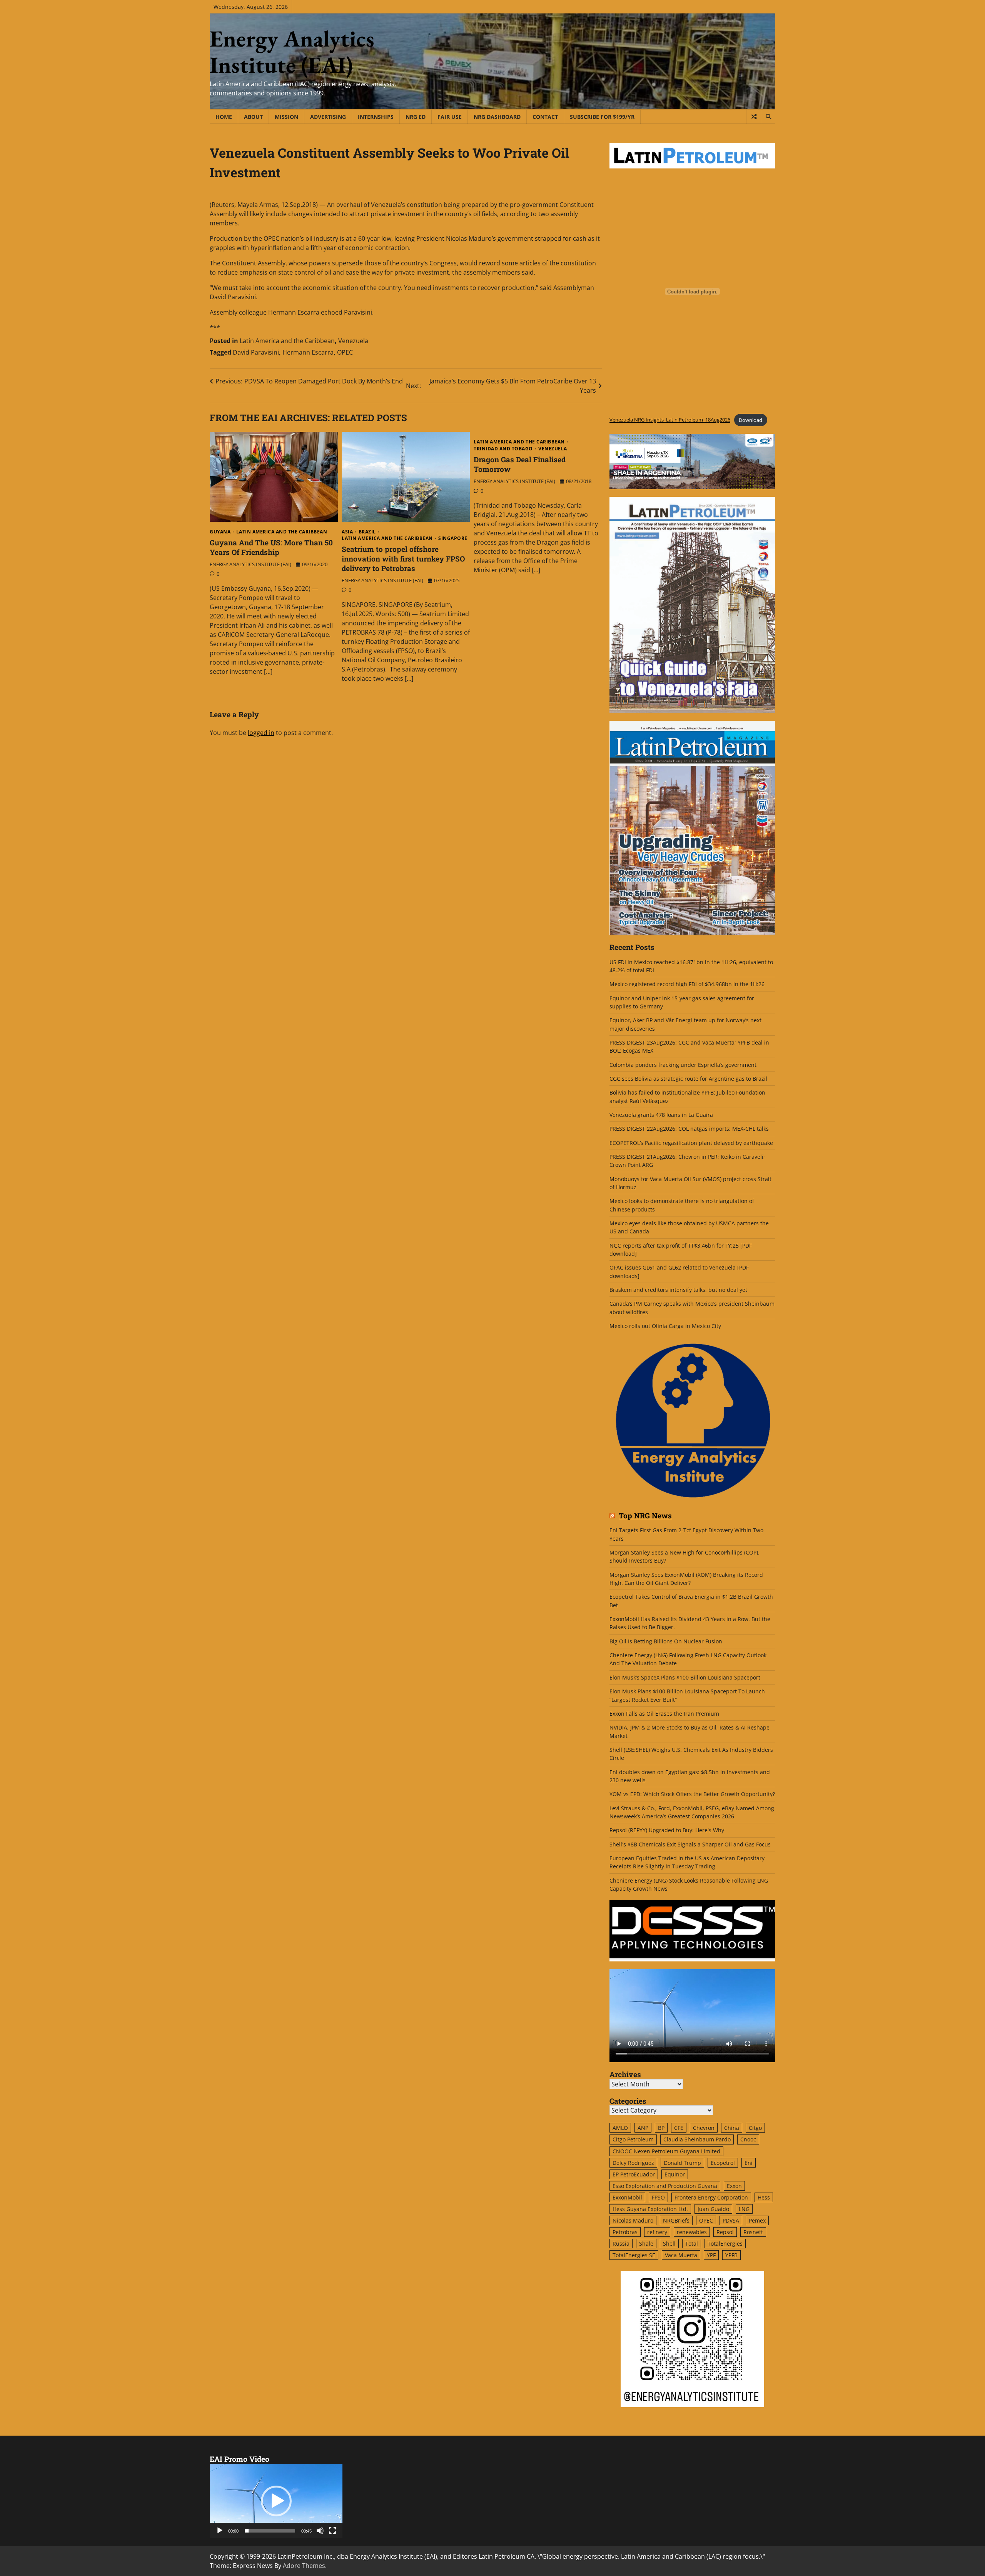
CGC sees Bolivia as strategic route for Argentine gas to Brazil (688, 1079)
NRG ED (416, 117)
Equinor (675, 2174)
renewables (692, 2232)
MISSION (286, 117)
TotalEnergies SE (634, 2255)
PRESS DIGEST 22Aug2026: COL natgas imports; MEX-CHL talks (689, 1129)
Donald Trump (682, 2163)
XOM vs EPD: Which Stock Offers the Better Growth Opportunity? (692, 1794)
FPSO (658, 2197)
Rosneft (753, 2232)
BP (661, 2128)
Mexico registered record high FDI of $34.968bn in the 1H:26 (687, 984)
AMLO (620, 2128)
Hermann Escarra (308, 352)
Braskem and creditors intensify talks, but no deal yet (678, 1290)
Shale (646, 2244)
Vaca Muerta (681, 2255)
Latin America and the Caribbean (287, 341)
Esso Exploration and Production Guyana (665, 2186)
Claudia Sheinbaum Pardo (697, 2139)
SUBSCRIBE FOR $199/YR (602, 117)
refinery (657, 2232)
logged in (261, 733)
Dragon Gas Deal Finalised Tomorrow (520, 464)
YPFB (731, 2255)
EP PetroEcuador (634, 2174)
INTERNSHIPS (376, 117)
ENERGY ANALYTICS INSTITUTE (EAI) (250, 564)
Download (750, 420)
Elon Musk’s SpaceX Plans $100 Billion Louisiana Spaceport (685, 1677)
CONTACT (545, 117)
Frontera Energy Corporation (711, 2197)
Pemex (757, 2220)
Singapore (453, 538)
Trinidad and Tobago (503, 449)
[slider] (270, 2531)
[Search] (768, 117)
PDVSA (731, 2220)
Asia (347, 532)
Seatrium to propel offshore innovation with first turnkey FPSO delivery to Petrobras (403, 559)
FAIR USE (450, 117)
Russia (621, 2244)
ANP (643, 2128)
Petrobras (625, 2232)
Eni (749, 2163)
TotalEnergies (725, 2244)
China (732, 2128)
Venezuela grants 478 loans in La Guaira (661, 1115)
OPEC (345, 352)
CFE (679, 2128)
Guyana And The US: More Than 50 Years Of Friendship (271, 547)
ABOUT (253, 117)
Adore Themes (304, 2566)
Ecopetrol (723, 2163)
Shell (669, 2244)
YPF (711, 2255)
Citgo (755, 2128)
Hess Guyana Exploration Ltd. (650, 2209)
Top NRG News (645, 1516)
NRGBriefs (676, 2220)
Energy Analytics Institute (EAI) (292, 52)
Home (224, 117)
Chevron (704, 2128)
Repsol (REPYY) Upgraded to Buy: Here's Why (667, 1830)
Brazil (367, 532)
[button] (276, 2501)
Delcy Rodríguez (633, 2163)
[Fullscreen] (332, 2531)
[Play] (220, 2531)
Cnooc (748, 2139)
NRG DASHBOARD (497, 117)
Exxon (734, 2186)
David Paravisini (256, 352)
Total (692, 2244)
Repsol (725, 2232)
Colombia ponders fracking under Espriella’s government (683, 1065)
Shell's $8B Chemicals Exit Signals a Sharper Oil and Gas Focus (690, 1844)
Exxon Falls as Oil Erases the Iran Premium (664, 1714)
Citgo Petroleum (633, 2139)
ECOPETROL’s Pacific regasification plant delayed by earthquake (691, 1143)
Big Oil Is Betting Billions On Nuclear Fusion (666, 1641)
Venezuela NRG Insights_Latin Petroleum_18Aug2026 (670, 420)
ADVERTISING (328, 117)
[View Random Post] (754, 117)
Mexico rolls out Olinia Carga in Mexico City (665, 1326)
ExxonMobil (627, 2197)
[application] (276, 2501)
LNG (744, 2209)
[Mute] (320, 2531)
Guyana (220, 532)
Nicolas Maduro (633, 2220)
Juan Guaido (713, 2209)
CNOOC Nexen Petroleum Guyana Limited (666, 2151)
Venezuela (353, 341)
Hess (764, 2197)
